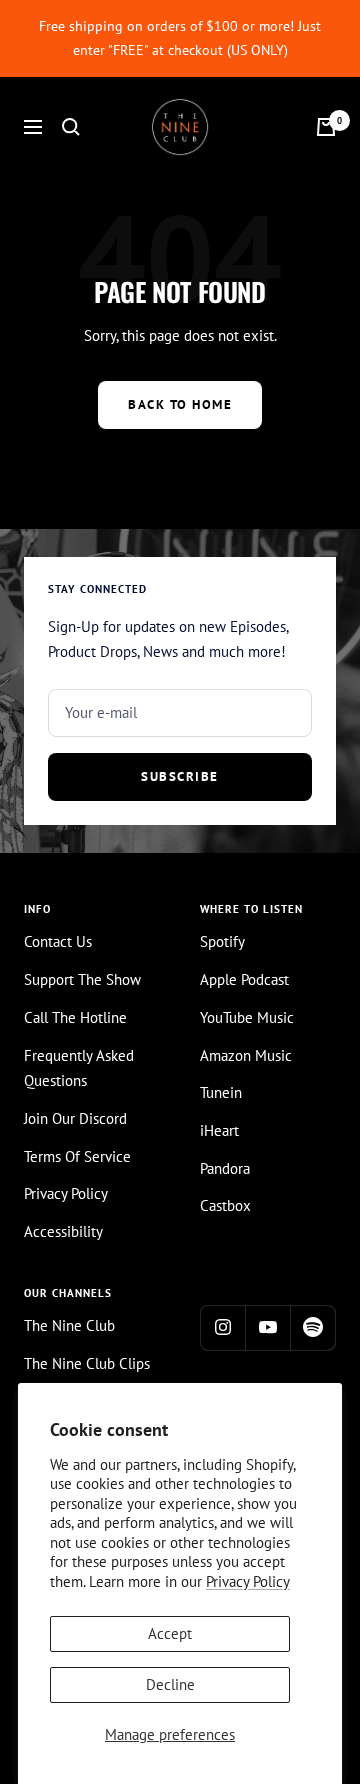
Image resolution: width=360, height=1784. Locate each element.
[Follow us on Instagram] (222, 1327)
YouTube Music (247, 1017)
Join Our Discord (75, 1118)
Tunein (221, 1092)
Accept (170, 1633)
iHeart (219, 1130)
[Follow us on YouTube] (267, 1327)
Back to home (180, 404)
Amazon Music (246, 1055)
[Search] (71, 127)
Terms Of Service (77, 1156)
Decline (170, 1684)
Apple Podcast (244, 979)
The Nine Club (69, 1325)
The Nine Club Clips (87, 1363)
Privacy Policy (248, 1581)
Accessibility (63, 1231)
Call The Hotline (75, 1017)
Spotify (222, 941)
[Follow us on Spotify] (312, 1327)
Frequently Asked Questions (79, 1068)
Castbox (225, 1205)
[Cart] (326, 127)
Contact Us (58, 941)
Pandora (225, 1168)
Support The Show (82, 979)
